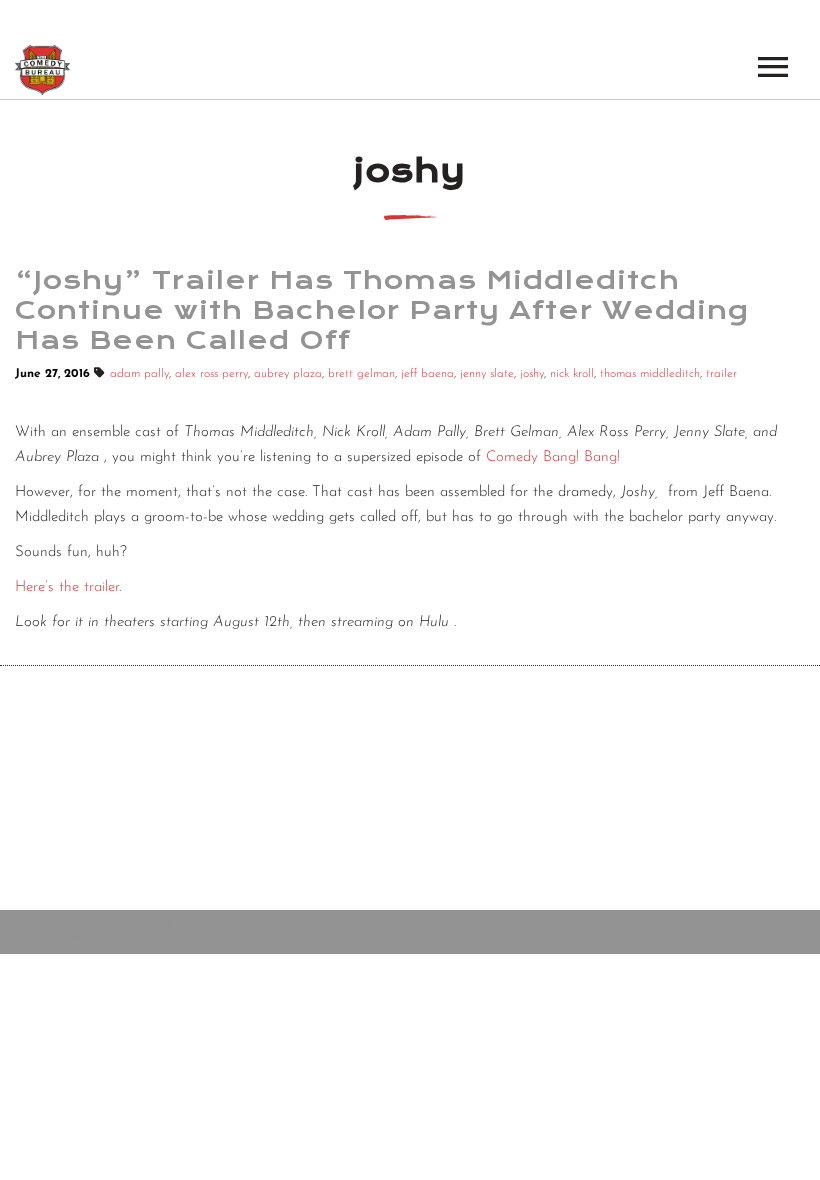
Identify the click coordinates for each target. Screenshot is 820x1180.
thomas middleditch (650, 374)
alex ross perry (211, 374)
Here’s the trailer (67, 587)
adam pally (139, 374)
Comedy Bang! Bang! (553, 457)
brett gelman (361, 374)
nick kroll (572, 374)
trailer (721, 374)
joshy (532, 374)
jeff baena (427, 374)
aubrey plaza (288, 374)
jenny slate (487, 374)
